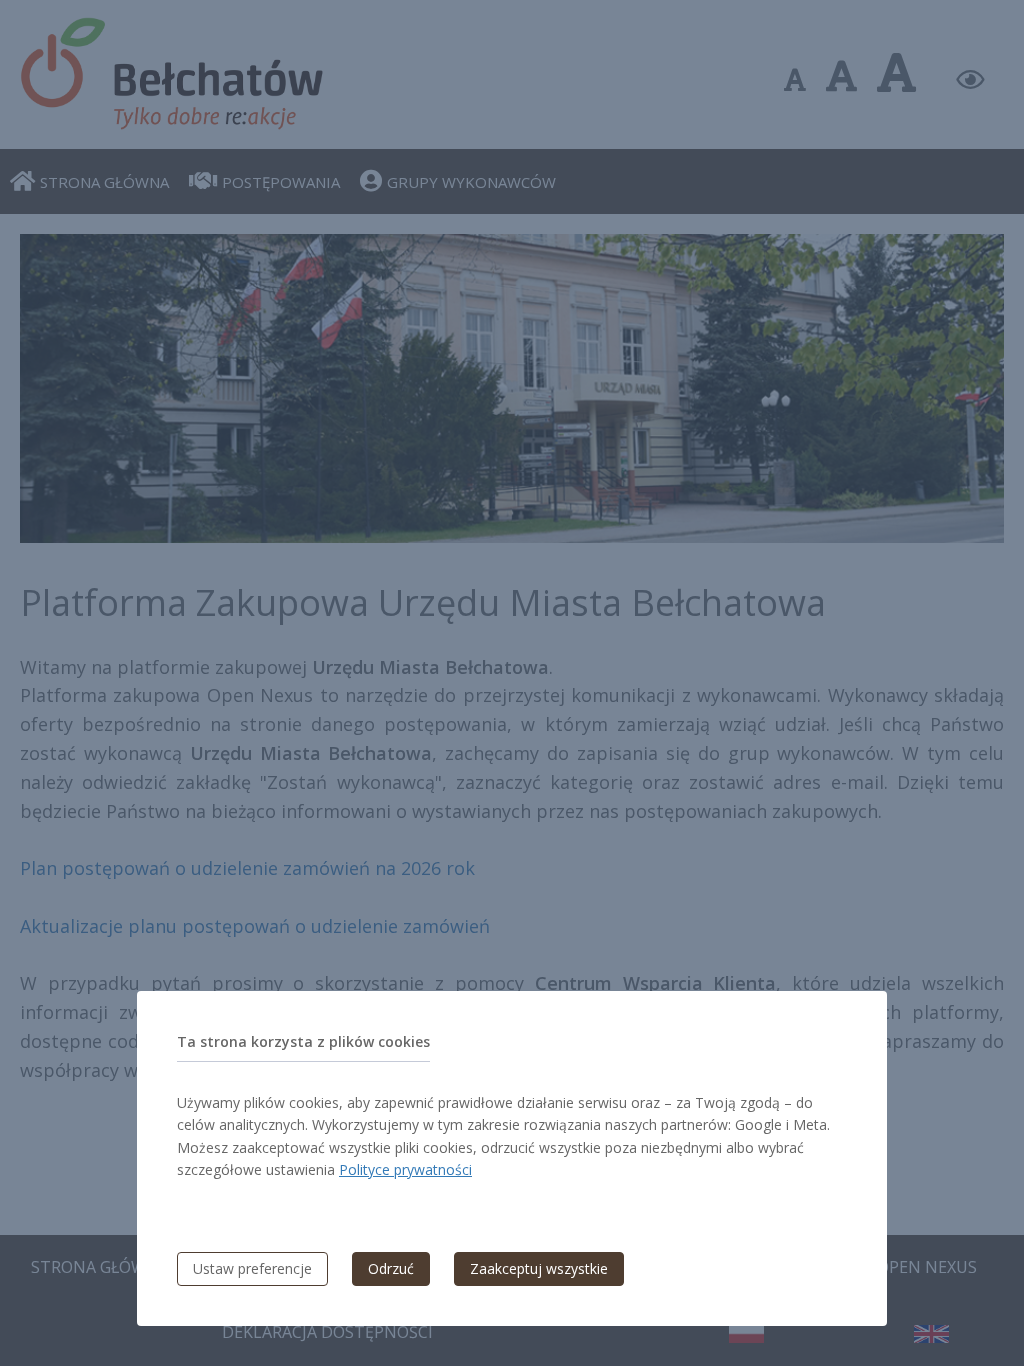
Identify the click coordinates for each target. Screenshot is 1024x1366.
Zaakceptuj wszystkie (539, 1268)
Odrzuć (391, 1268)
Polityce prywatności (405, 1169)
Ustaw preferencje (252, 1268)
